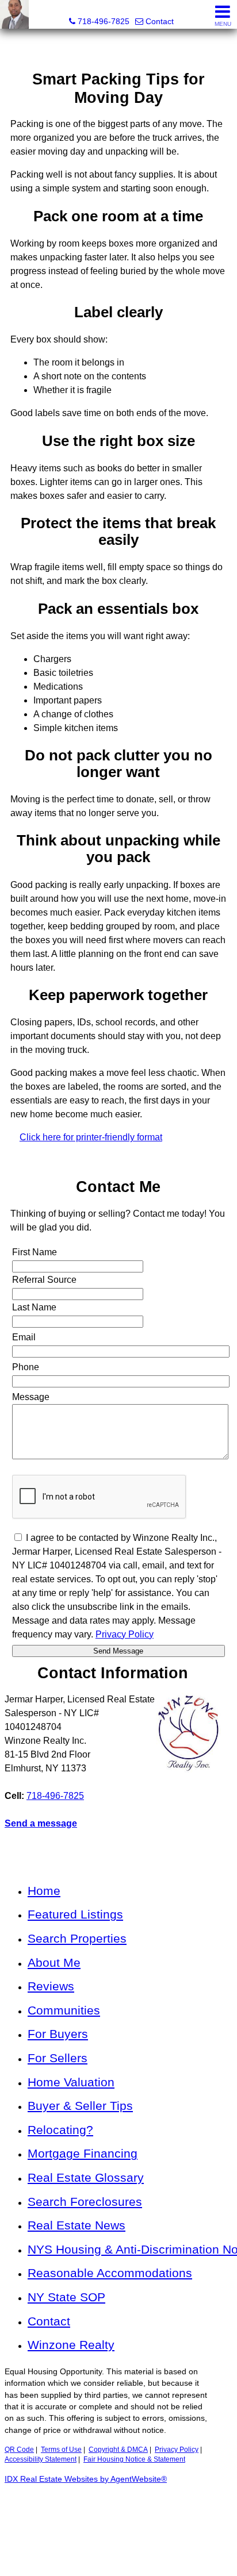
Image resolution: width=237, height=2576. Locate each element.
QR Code (19, 2450)
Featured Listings (75, 1914)
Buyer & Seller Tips (80, 2106)
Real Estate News (77, 2225)
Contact (49, 2321)
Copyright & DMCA (118, 2450)
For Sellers (58, 2058)
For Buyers (58, 2034)
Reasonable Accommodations (110, 2273)
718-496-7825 (55, 1796)
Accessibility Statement (41, 2459)
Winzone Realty (71, 2345)
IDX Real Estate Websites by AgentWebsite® (86, 2479)
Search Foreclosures (85, 2202)
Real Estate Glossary (86, 2177)
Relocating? (60, 2130)
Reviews (51, 1986)
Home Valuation (71, 2082)
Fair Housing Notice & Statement (134, 2459)
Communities (64, 2010)
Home (44, 1891)
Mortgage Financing (83, 2153)
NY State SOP (66, 2297)
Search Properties (77, 1938)
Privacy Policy (177, 2450)
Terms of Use (61, 2450)
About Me (54, 1962)
